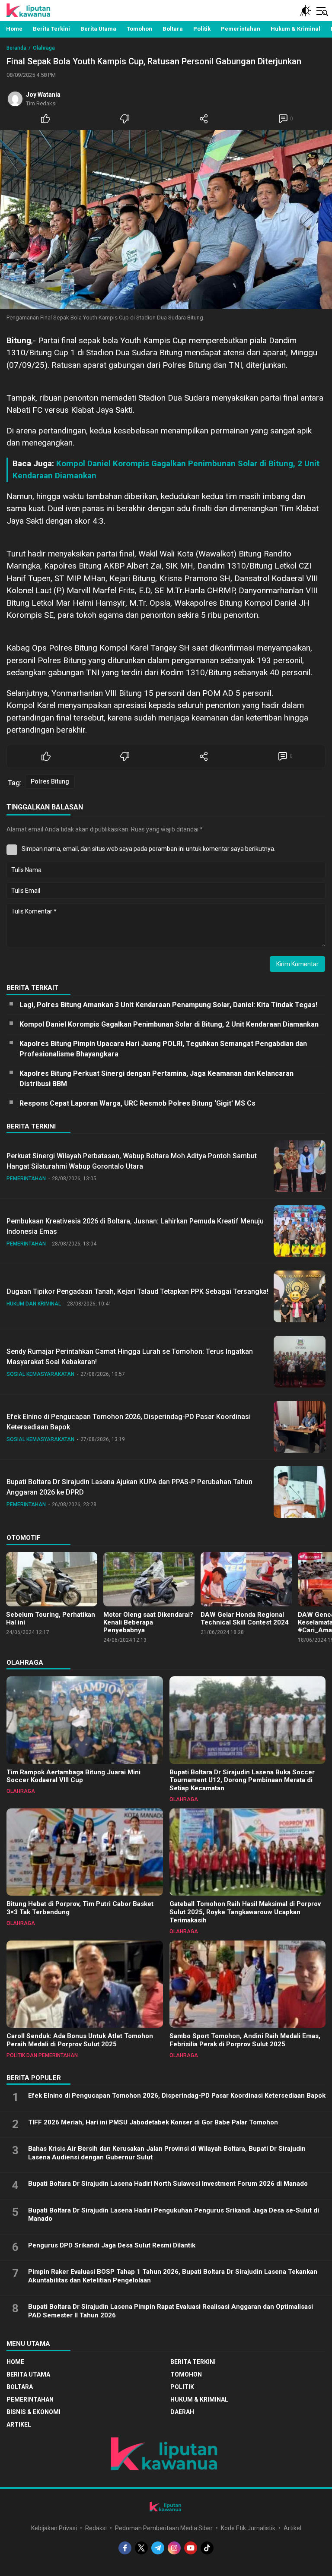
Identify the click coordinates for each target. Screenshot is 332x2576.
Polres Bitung (50, 781)
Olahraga (44, 48)
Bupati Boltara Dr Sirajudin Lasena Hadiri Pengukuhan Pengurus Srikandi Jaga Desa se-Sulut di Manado (174, 2215)
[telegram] (158, 2548)
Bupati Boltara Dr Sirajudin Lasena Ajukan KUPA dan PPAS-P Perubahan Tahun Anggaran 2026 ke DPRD (129, 1487)
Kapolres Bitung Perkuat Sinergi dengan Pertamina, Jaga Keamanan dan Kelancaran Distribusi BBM (156, 1079)
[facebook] (125, 2548)
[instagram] (174, 2548)
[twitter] (141, 2548)
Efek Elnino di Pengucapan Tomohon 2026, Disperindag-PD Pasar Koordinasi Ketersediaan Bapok (129, 1422)
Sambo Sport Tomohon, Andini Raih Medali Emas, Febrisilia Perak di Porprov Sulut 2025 (245, 2040)
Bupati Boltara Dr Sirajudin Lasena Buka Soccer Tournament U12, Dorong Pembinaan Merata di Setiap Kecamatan (242, 1780)
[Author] (15, 99)
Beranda (16, 48)
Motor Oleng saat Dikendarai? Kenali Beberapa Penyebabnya (148, 1622)
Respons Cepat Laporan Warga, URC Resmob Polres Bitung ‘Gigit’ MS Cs (137, 1103)
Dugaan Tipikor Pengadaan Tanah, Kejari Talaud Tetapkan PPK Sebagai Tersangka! (137, 1291)
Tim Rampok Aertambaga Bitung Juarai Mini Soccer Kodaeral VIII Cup (73, 1776)
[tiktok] (207, 2548)
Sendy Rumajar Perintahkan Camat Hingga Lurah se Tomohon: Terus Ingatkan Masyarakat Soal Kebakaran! (130, 1357)
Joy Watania (43, 95)
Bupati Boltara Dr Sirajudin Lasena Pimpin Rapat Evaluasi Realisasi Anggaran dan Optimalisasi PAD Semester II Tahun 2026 (171, 2311)
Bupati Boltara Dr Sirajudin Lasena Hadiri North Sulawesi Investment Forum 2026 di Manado (168, 2184)
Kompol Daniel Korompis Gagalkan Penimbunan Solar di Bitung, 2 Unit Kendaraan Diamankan (169, 1024)
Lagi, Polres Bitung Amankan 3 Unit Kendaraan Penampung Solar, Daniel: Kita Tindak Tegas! (168, 1005)
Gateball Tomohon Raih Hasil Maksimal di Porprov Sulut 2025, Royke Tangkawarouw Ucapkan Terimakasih (245, 1912)
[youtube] (191, 2548)
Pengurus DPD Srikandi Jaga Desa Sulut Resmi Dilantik (112, 2245)
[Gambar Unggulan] (166, 220)
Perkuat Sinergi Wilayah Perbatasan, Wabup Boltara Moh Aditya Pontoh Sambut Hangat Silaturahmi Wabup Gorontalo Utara (132, 1161)
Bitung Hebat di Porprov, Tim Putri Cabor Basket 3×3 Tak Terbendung (80, 1908)
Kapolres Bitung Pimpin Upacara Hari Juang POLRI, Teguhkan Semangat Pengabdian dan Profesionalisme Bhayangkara (163, 1049)
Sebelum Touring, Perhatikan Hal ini (51, 1618)
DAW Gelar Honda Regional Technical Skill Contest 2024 (245, 1618)
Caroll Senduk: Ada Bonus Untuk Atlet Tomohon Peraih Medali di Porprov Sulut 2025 (80, 2040)
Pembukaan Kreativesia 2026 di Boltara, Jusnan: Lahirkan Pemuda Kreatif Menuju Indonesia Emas (135, 1226)
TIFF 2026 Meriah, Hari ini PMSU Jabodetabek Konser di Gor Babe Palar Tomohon (153, 2122)
